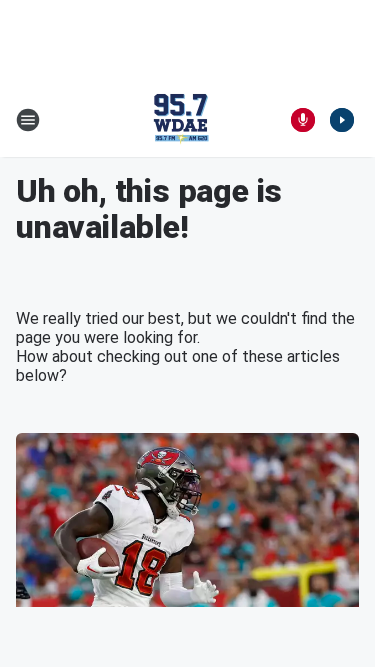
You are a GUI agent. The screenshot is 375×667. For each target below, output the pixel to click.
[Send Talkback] (303, 120)
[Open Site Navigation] (28, 120)
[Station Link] (181, 120)
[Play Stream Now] (342, 120)
